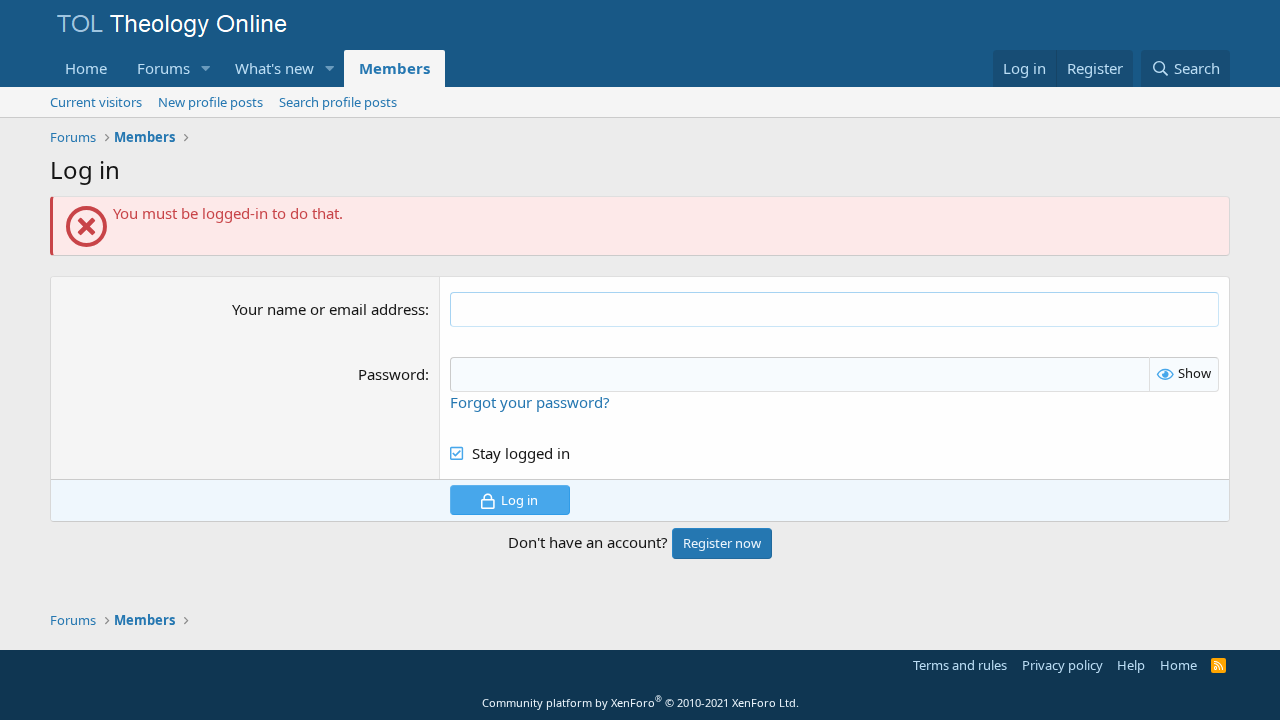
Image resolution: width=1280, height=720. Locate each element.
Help (1131, 665)
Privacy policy (1062, 665)
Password (391, 374)
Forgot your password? (530, 402)
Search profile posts (338, 102)
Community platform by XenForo (640, 702)
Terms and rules (960, 665)
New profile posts (210, 102)
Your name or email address (328, 309)
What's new (274, 68)
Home (86, 68)
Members (394, 68)
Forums (163, 68)
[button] (206, 68)
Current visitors (96, 102)
